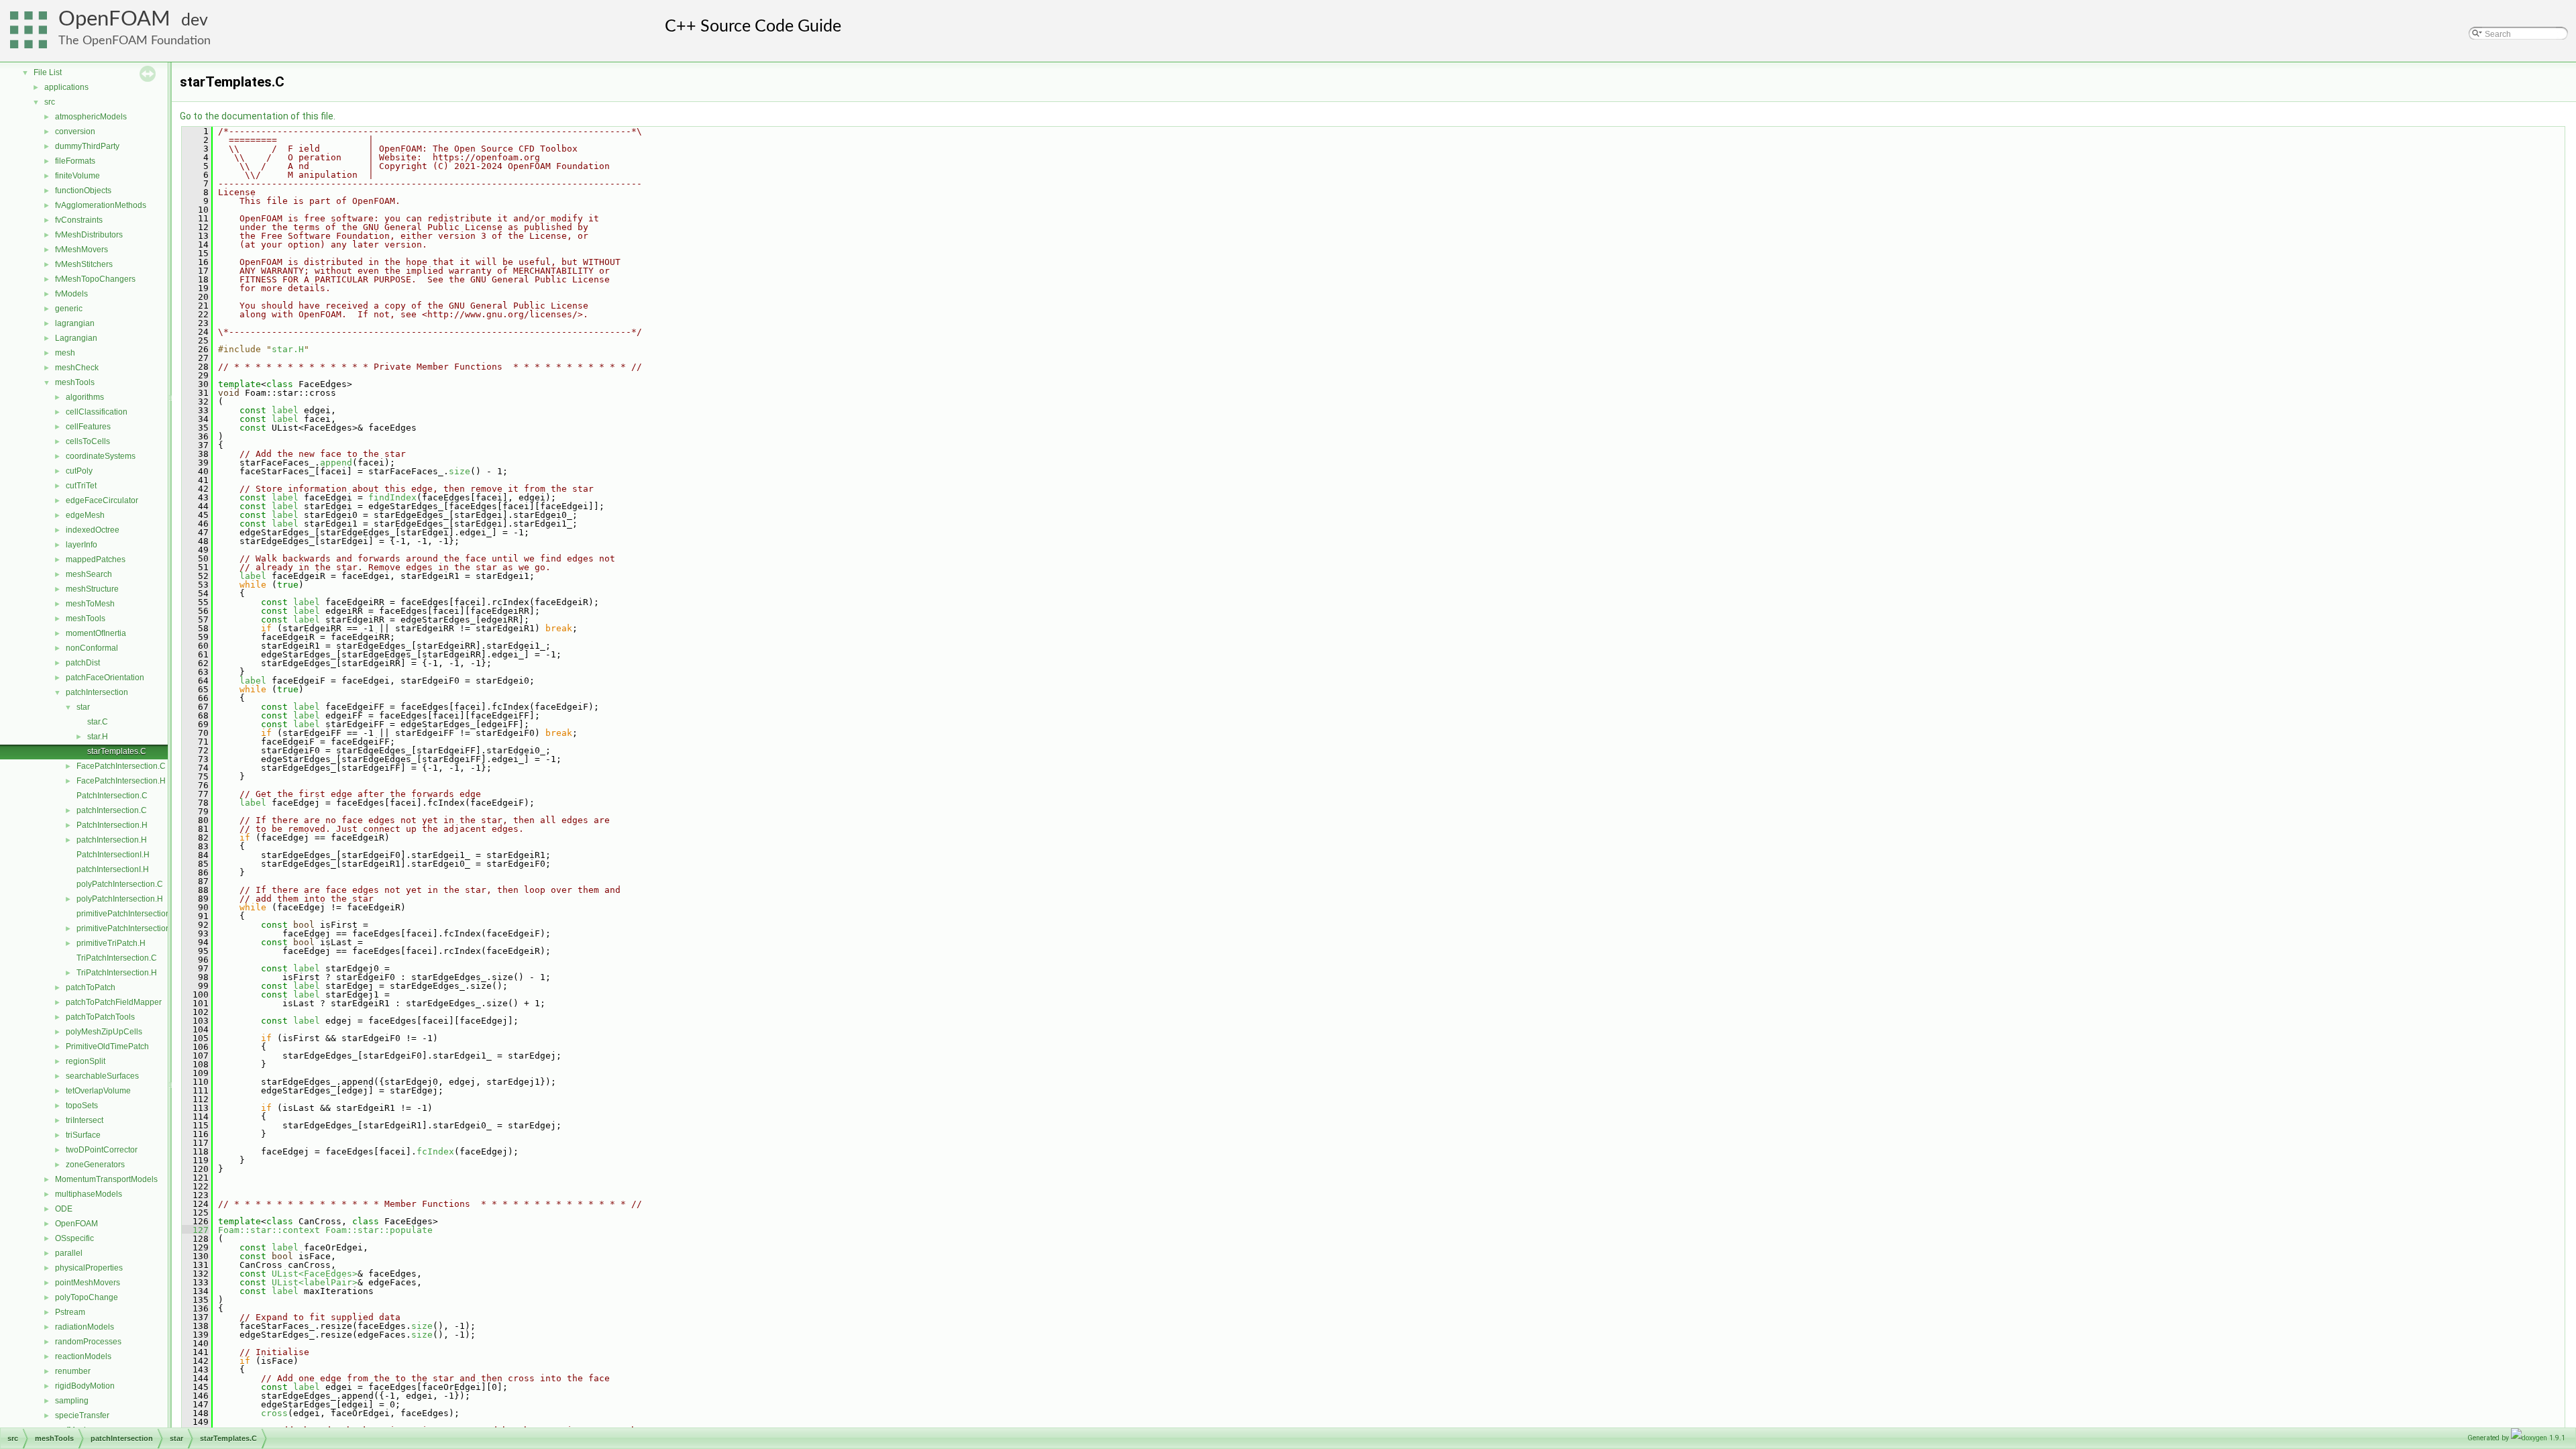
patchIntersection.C (112, 810)
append (336, 463)
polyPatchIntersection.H (120, 899)
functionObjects (83, 191)
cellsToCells (88, 441)
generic (69, 309)
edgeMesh (85, 515)
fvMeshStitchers (84, 264)
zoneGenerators (95, 1165)
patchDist (83, 663)
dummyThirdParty (87, 146)
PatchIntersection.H (112, 825)
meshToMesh (90, 604)
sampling (72, 1401)
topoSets (82, 1106)
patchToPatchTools (100, 1017)
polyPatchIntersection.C (120, 884)
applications (66, 87)
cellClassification (97, 412)
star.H (98, 737)
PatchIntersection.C (112, 796)
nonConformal (92, 648)
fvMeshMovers (82, 250)
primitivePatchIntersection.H (127, 928)
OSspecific (74, 1238)
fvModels (71, 294)
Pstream (70, 1312)
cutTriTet (81, 486)
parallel (69, 1253)
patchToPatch (91, 987)
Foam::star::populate (379, 1230)
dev (195, 20)
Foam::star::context (269, 1230)
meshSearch (89, 574)
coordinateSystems (101, 456)
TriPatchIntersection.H (117, 973)
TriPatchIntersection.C (117, 958)
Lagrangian (76, 338)
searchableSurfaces (102, 1076)
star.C (98, 722)
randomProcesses (88, 1342)
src (50, 102)
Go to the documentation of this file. (258, 116)
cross (274, 1413)
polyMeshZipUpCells (104, 1032)
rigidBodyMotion (85, 1386)
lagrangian (75, 323)
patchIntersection (97, 692)
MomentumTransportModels (106, 1179)
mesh (65, 353)
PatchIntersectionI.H (113, 855)
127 (195, 1230)
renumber (73, 1371)
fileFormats (75, 161)
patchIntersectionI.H (113, 869)
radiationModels (85, 1327)
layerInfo (82, 545)
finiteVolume (77, 176)
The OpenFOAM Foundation (135, 41)
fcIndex (435, 1151)
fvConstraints (79, 220)
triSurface (83, 1135)
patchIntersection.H (112, 840)
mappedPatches (96, 559)
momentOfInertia (96, 633)
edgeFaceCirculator (102, 500)
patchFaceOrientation (105, 678)
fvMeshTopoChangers (95, 279)
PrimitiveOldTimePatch (107, 1046)
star (83, 707)
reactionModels (83, 1356)
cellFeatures (88, 427)
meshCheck (77, 368)
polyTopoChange (87, 1297)
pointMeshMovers (88, 1283)
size (460, 471)
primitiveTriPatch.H (111, 943)
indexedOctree (93, 530)
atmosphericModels (91, 117)
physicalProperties (89, 1268)
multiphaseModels (89, 1194)
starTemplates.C (117, 751)
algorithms (85, 397)
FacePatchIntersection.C (121, 766)
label (285, 410)
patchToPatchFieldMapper (114, 1002)
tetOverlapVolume (98, 1091)
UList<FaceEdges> (315, 1274)
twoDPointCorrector (102, 1150)
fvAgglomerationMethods (101, 205)
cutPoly (79, 471)
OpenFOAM (114, 19)
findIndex (392, 497)
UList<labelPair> (315, 1282)
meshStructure (92, 589)
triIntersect (85, 1120)
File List (48, 72)
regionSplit (86, 1061)
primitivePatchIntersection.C (127, 914)
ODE (64, 1209)
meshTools (75, 382)
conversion (75, 131)
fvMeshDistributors (89, 235)
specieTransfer (82, 1415)
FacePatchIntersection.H (121, 781)
